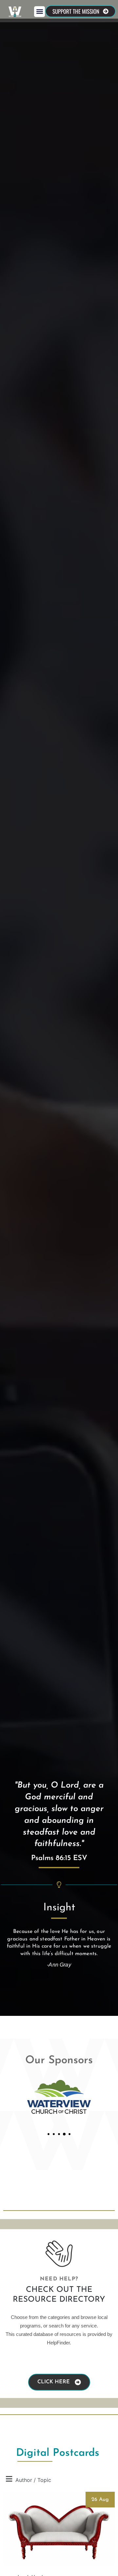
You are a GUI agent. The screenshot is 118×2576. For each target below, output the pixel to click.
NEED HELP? (59, 2279)
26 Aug (100, 2500)
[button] (39, 12)
